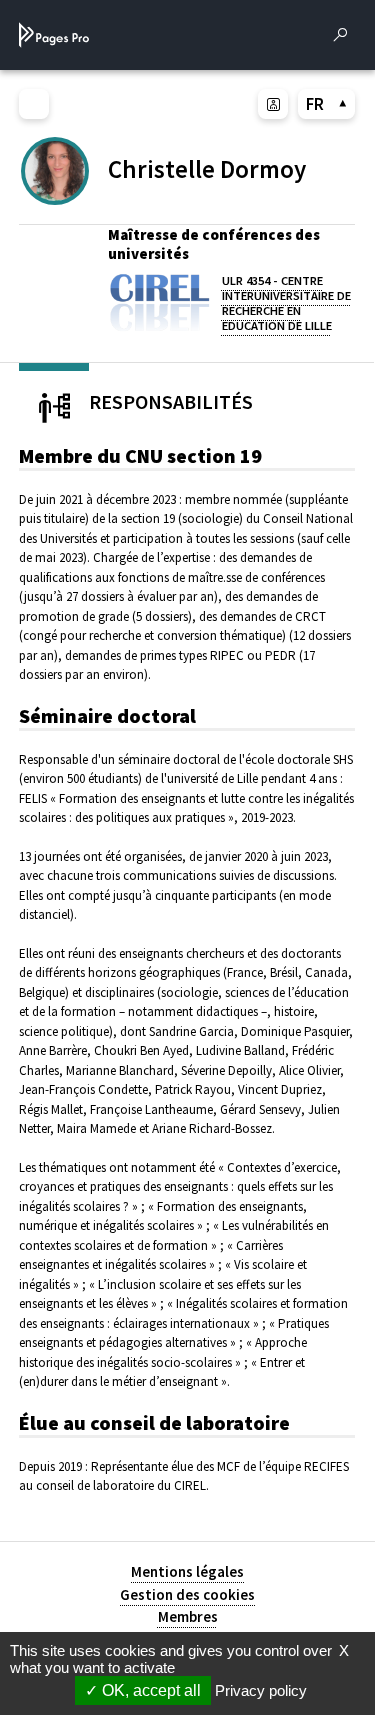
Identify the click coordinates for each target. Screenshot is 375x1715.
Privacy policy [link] (261, 1690)
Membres (188, 1616)
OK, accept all (149, 1690)
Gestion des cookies (187, 1594)
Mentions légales (187, 1571)
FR (315, 104)
